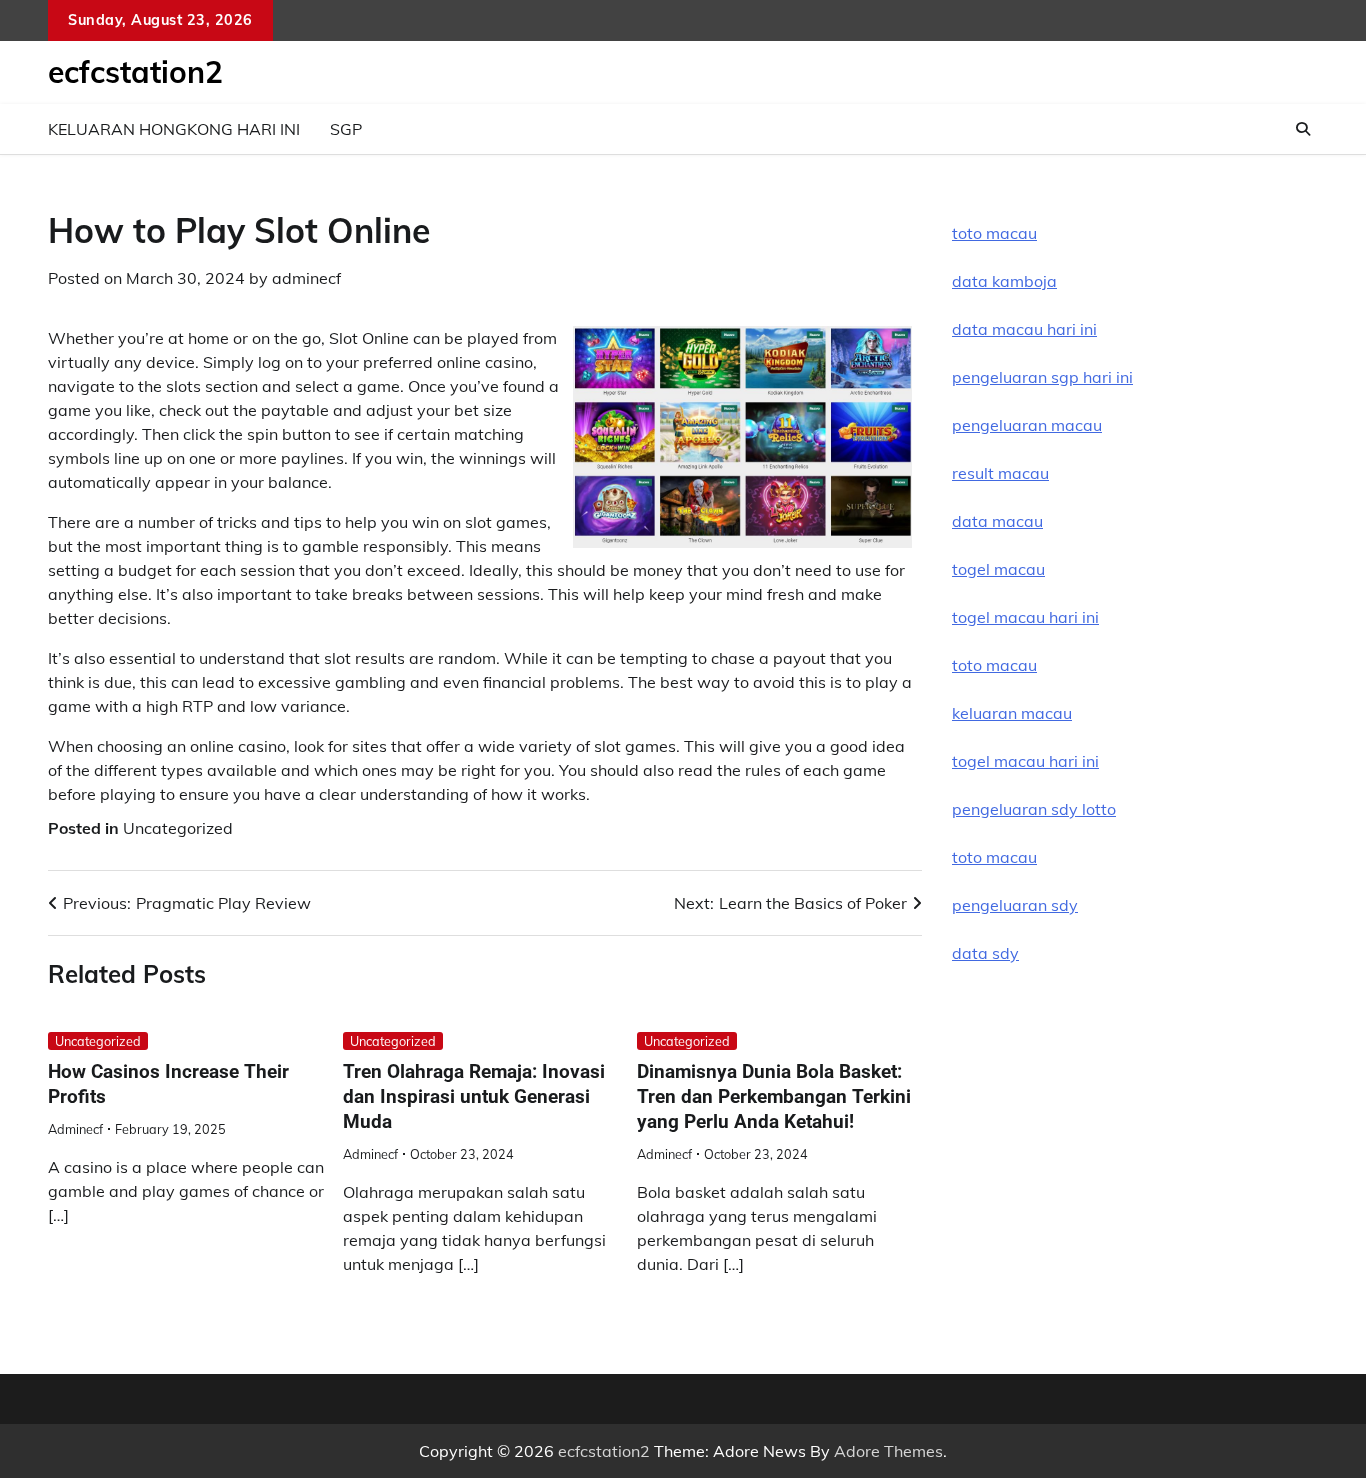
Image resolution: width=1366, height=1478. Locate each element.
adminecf (306, 278)
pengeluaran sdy (1015, 905)
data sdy (985, 953)
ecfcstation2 (135, 72)
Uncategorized (178, 828)
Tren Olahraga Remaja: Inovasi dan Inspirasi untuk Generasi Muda (474, 1096)
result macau (1000, 473)
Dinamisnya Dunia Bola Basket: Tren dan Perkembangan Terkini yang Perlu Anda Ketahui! (774, 1096)
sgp (346, 129)
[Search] (1303, 129)
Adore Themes (888, 1451)
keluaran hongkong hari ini (174, 129)
